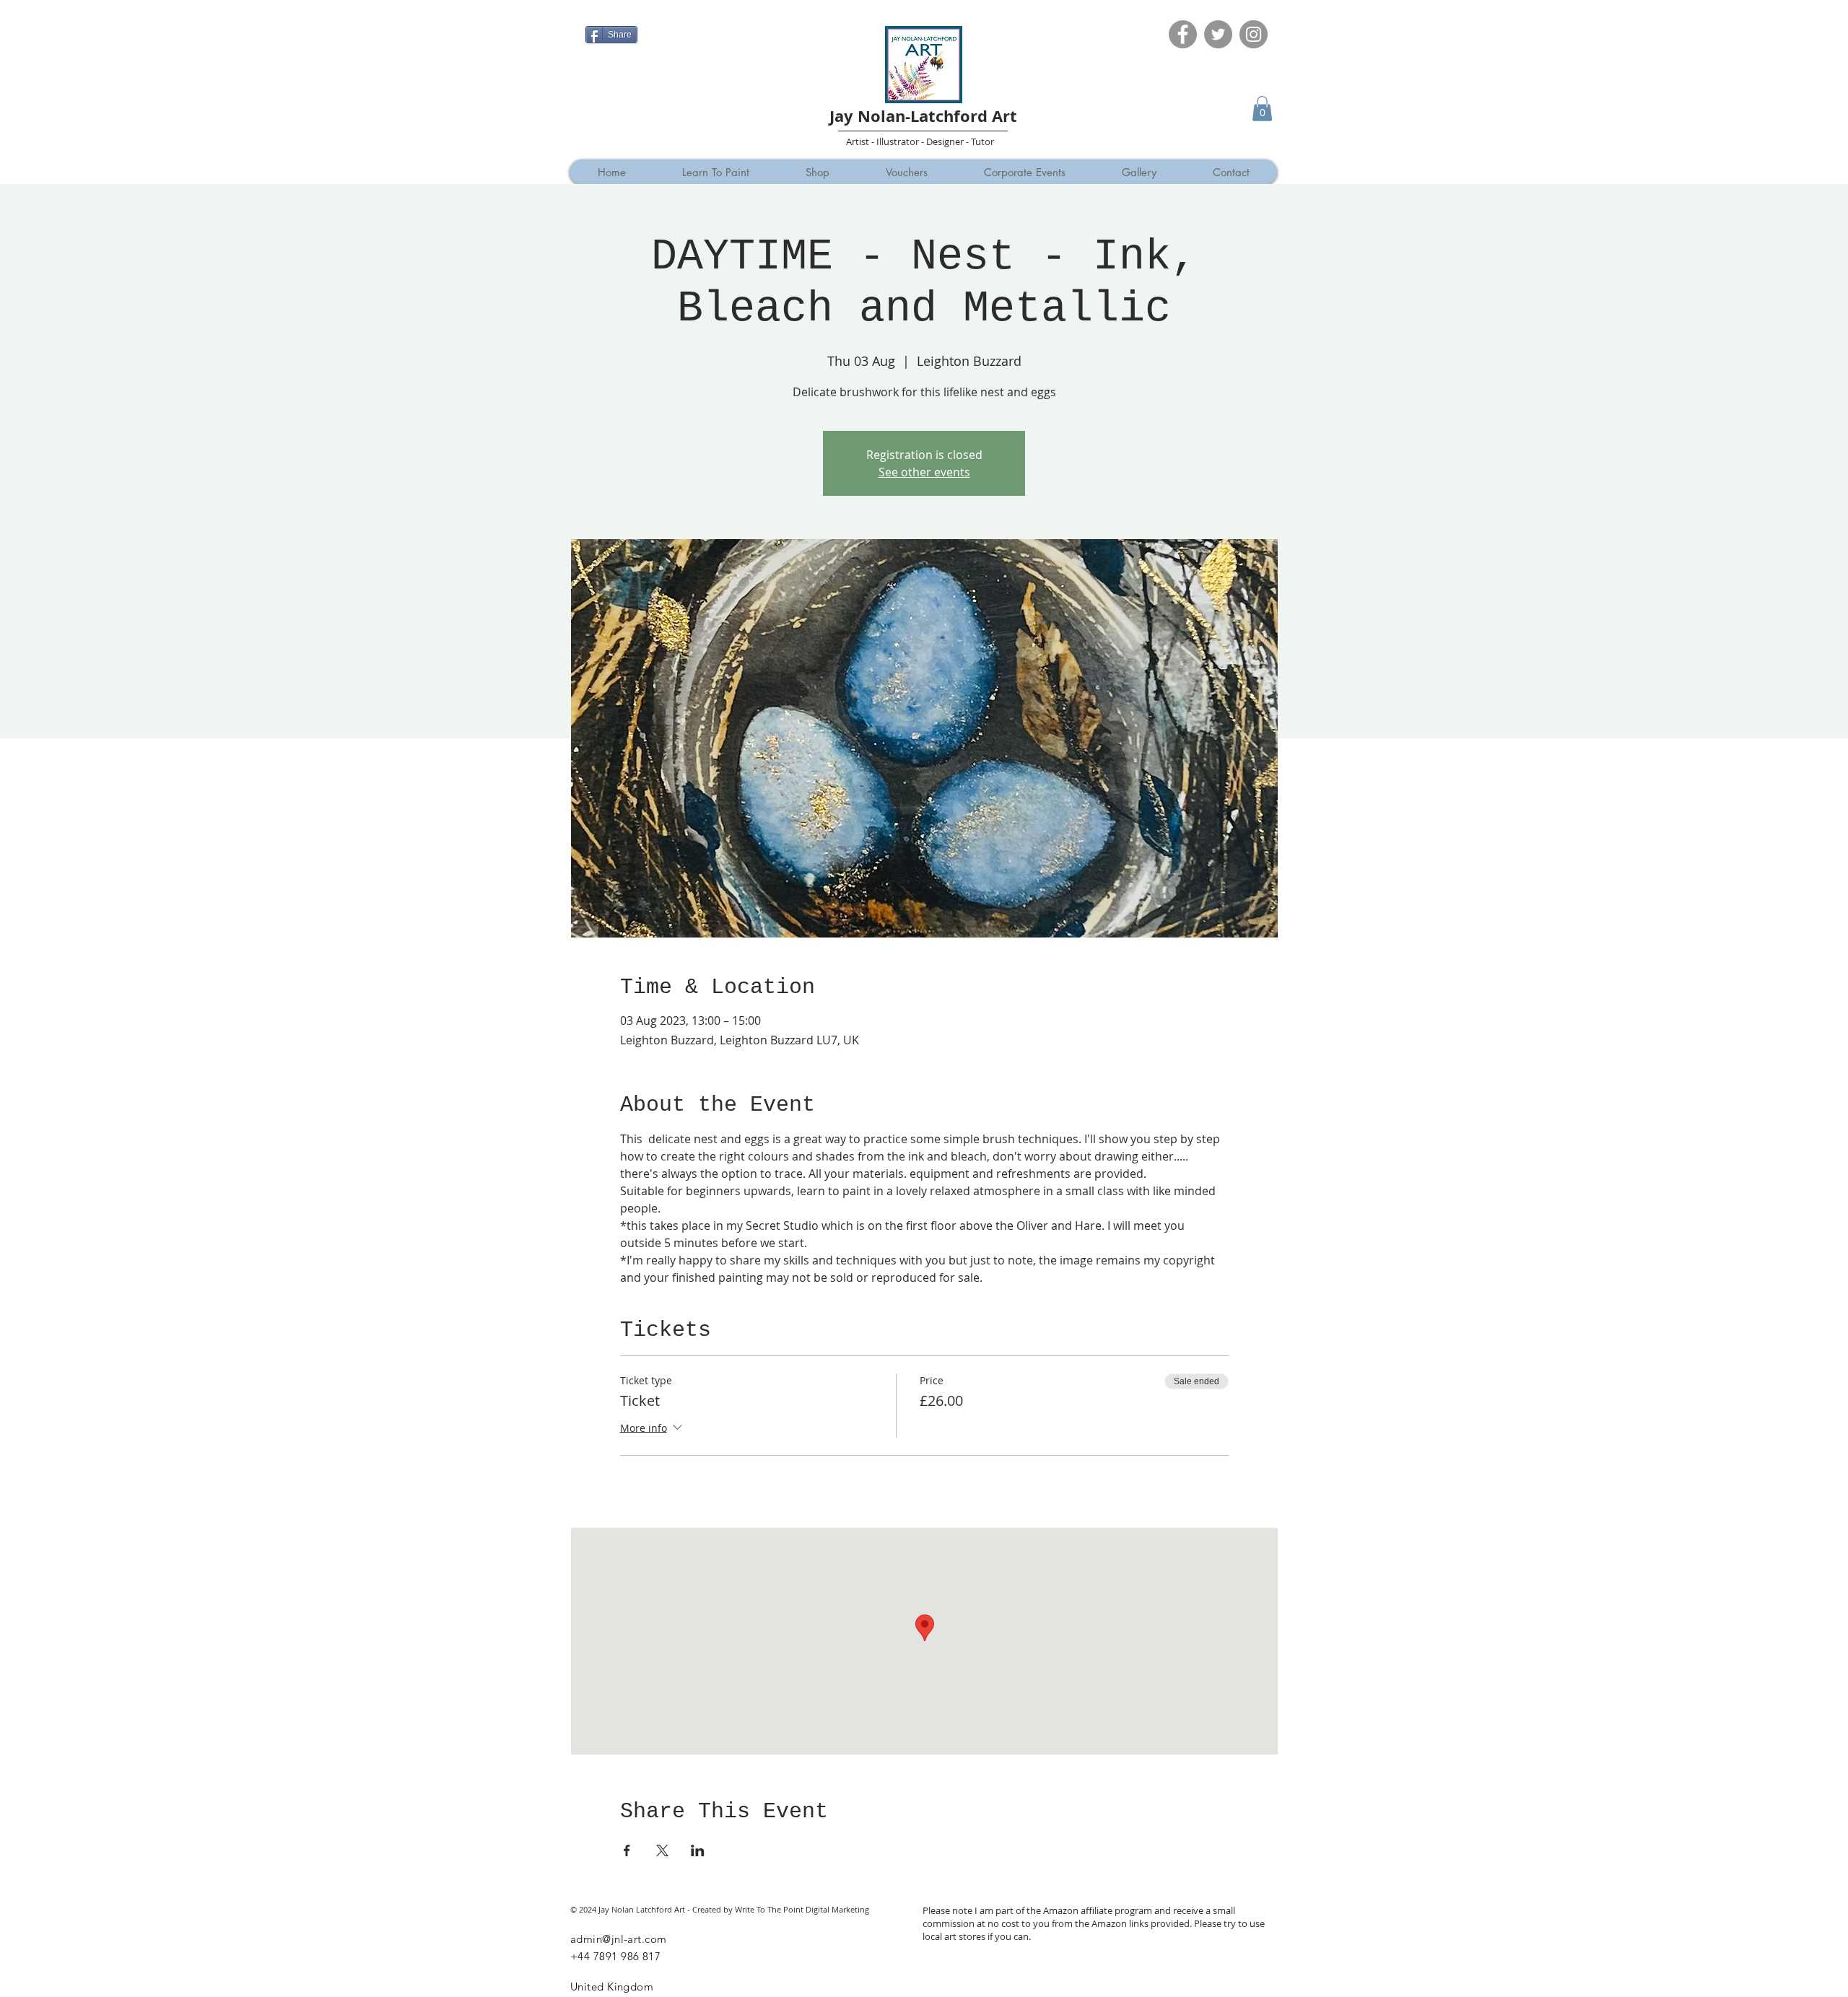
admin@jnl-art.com (619, 1939)
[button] (1262, 109)
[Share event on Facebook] (627, 1850)
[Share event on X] (662, 1850)
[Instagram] (1254, 34)
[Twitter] (1218, 34)
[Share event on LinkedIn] (698, 1850)
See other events (924, 472)
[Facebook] (1183, 34)
